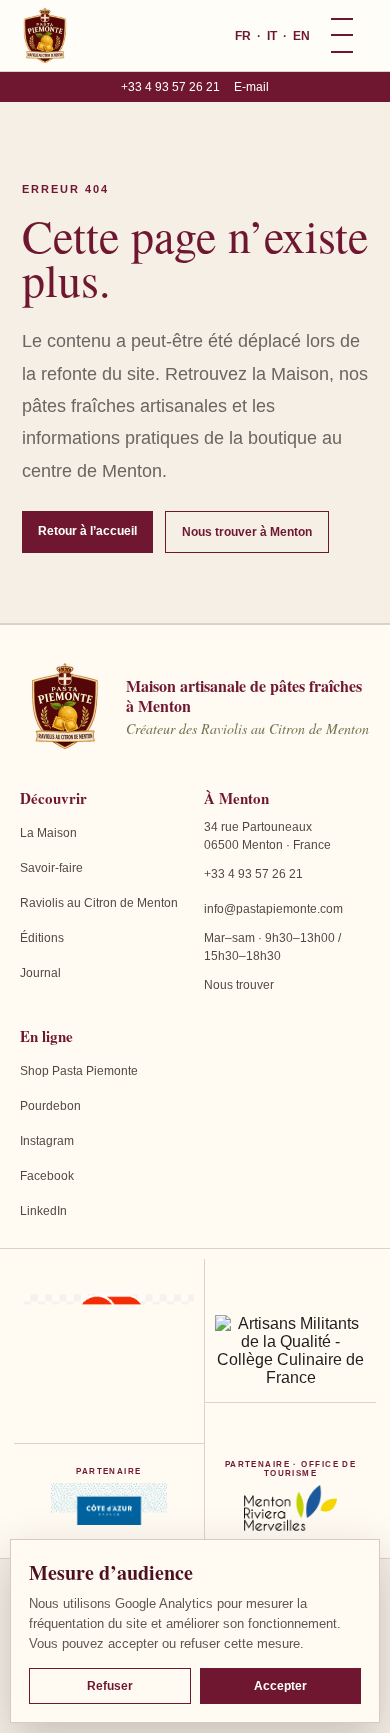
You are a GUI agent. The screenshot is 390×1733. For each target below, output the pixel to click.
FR (243, 36)
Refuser (110, 1686)
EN (301, 36)
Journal (40, 973)
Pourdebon (50, 1106)
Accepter (280, 1686)
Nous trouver (239, 985)
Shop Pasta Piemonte (79, 1071)
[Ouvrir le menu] (342, 36)
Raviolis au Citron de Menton (99, 903)
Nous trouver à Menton (247, 532)
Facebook (47, 1176)
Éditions (42, 938)
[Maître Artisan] (109, 1351)
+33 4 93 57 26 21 (170, 87)
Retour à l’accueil (87, 531)
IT (272, 36)
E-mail (251, 87)
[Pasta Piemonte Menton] (45, 36)
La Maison (48, 833)
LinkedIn (43, 1211)
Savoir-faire (51, 868)
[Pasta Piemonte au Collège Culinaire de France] (290, 1351)
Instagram (47, 1141)
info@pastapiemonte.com (273, 909)
